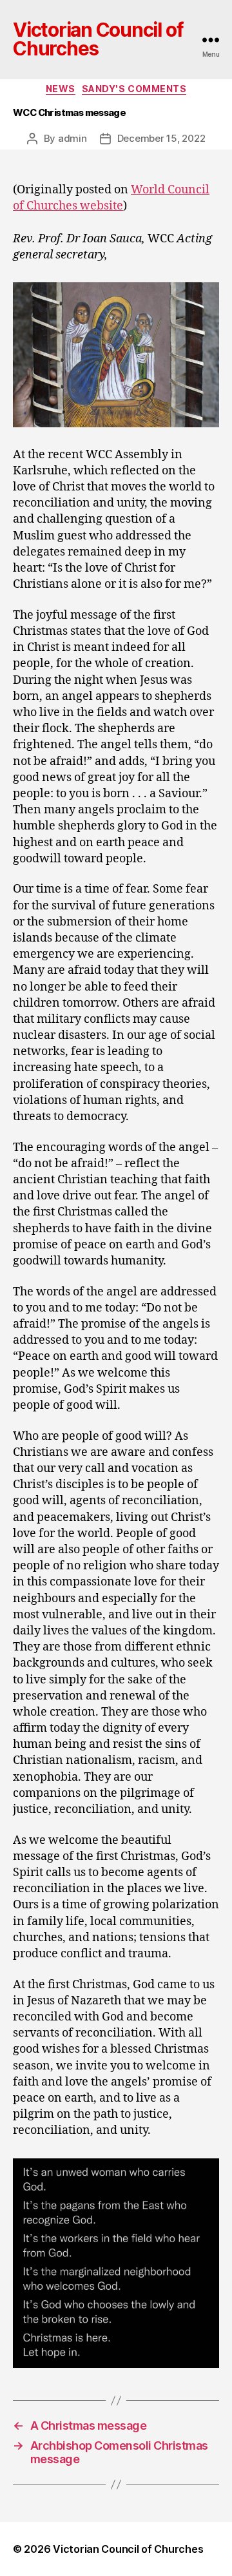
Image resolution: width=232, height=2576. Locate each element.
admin (72, 138)
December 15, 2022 (161, 138)
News (61, 89)
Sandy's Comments (134, 89)
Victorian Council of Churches (98, 40)
